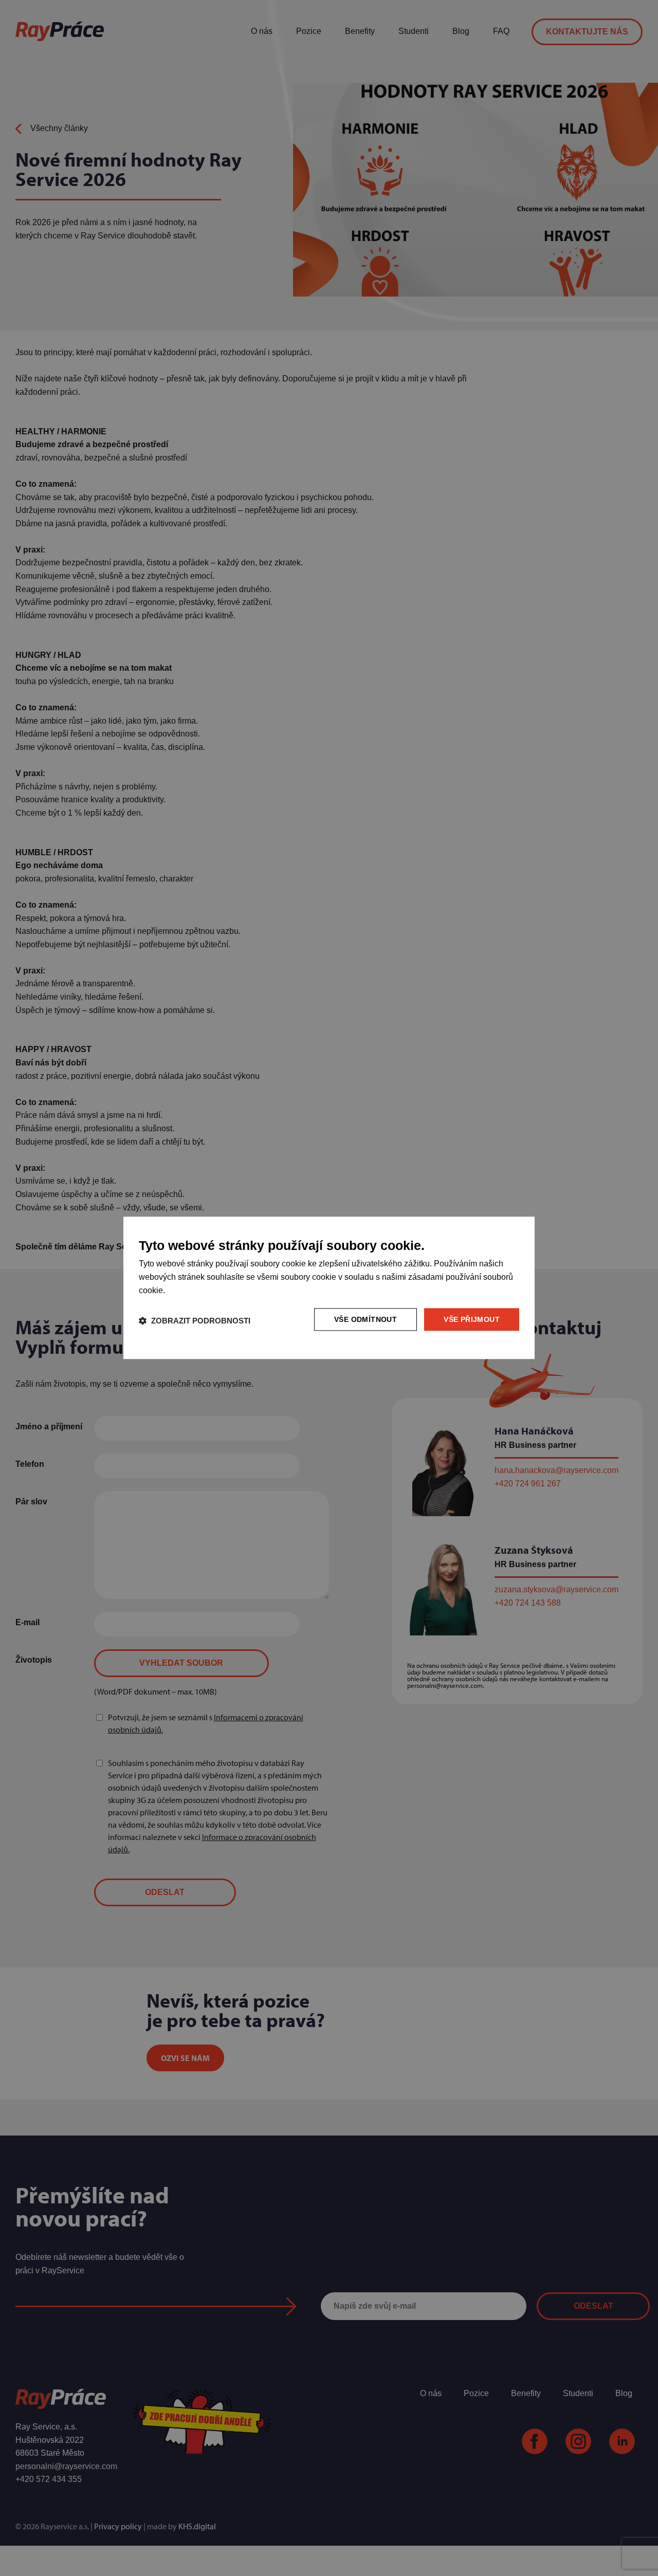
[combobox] (517, 1230)
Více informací (191, 1291)
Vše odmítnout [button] (365, 1319)
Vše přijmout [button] (472, 1319)
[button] (195, 1321)
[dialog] (329, 1288)
